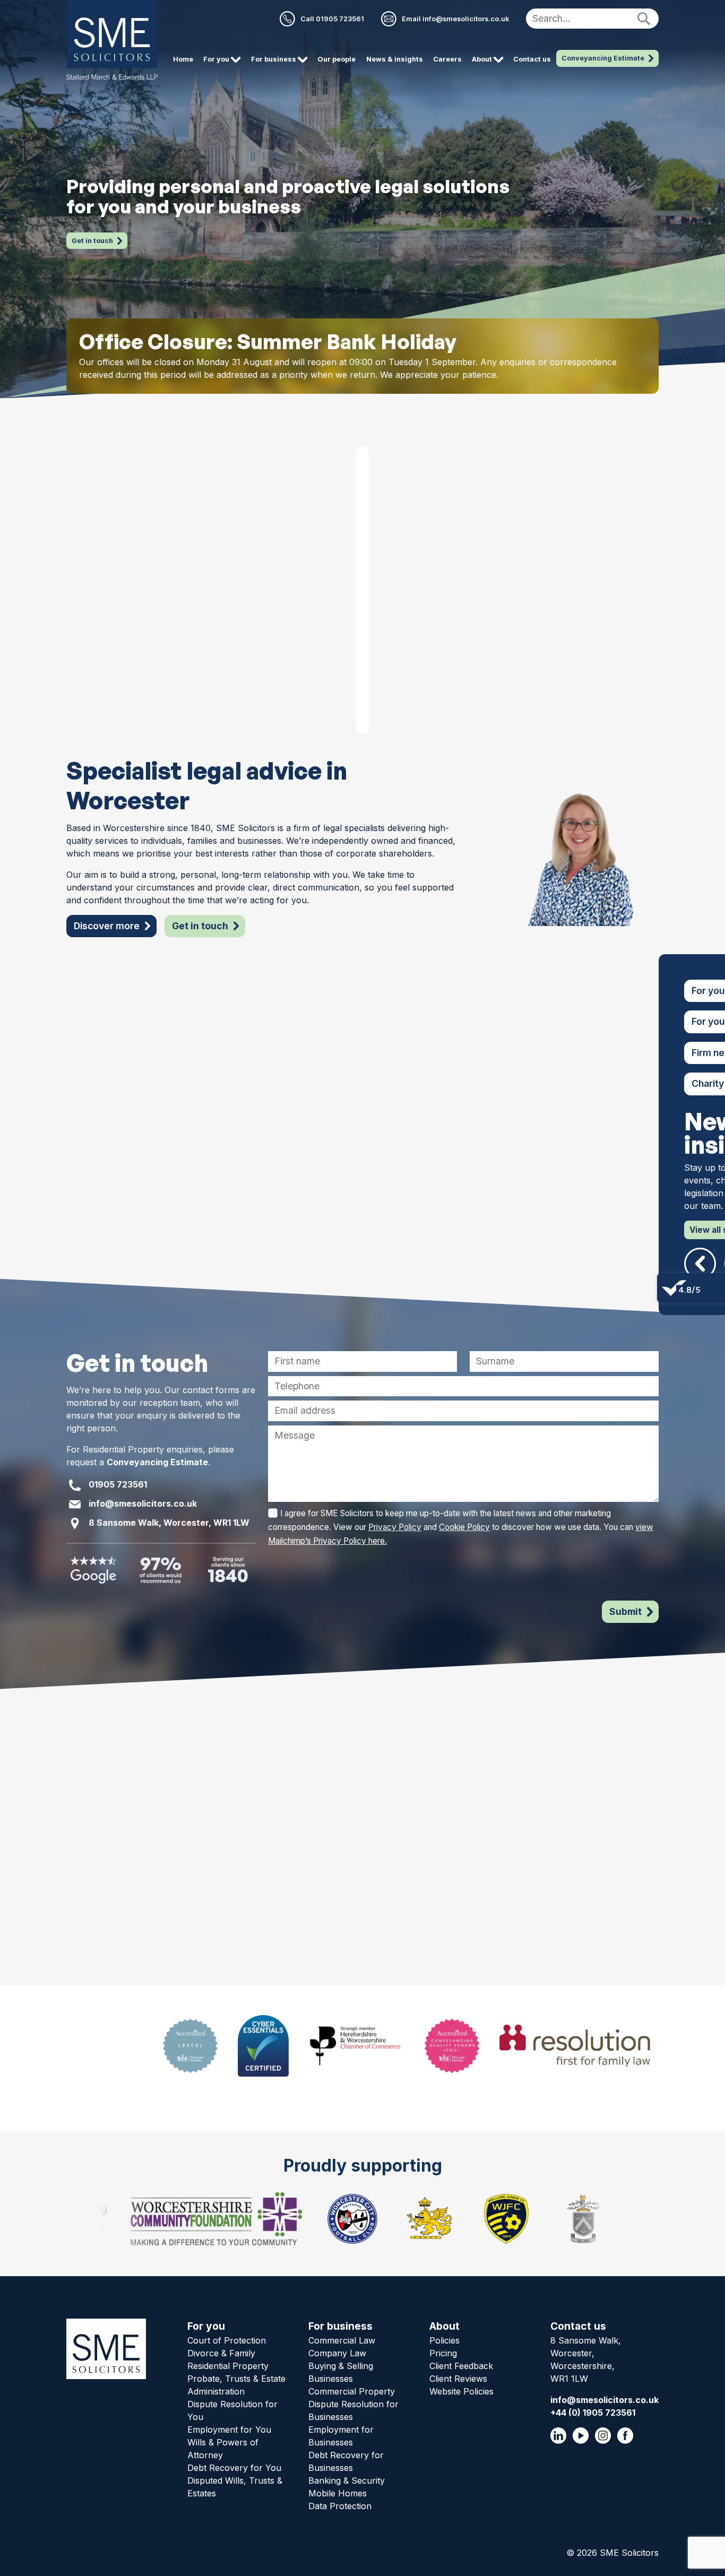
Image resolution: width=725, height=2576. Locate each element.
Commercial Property (352, 2391)
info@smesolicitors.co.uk (143, 1504)
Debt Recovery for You (234, 2468)
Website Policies (461, 2391)
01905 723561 (118, 1485)
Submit (625, 1611)
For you (206, 2326)
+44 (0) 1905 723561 (593, 2413)
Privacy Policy (395, 1527)
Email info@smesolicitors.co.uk (455, 19)
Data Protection (340, 2506)
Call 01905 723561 (332, 19)
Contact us (532, 59)
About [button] (483, 59)
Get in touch (92, 241)
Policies (445, 2340)
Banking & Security (347, 2480)
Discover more (107, 926)
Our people (336, 59)
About (445, 2326)
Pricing (443, 2353)
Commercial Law (342, 2340)
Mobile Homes (338, 2493)
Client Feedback (461, 2366)
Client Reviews (458, 2379)
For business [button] (274, 59)
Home (183, 59)
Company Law (337, 2353)
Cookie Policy (464, 1527)
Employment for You (229, 2430)
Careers (447, 59)
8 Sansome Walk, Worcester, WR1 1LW (169, 1523)
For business (340, 2326)
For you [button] (217, 59)
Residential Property (228, 2366)
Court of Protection (227, 2340)
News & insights (395, 59)
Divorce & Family (221, 2353)
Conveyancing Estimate (603, 58)
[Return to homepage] (112, 40)
